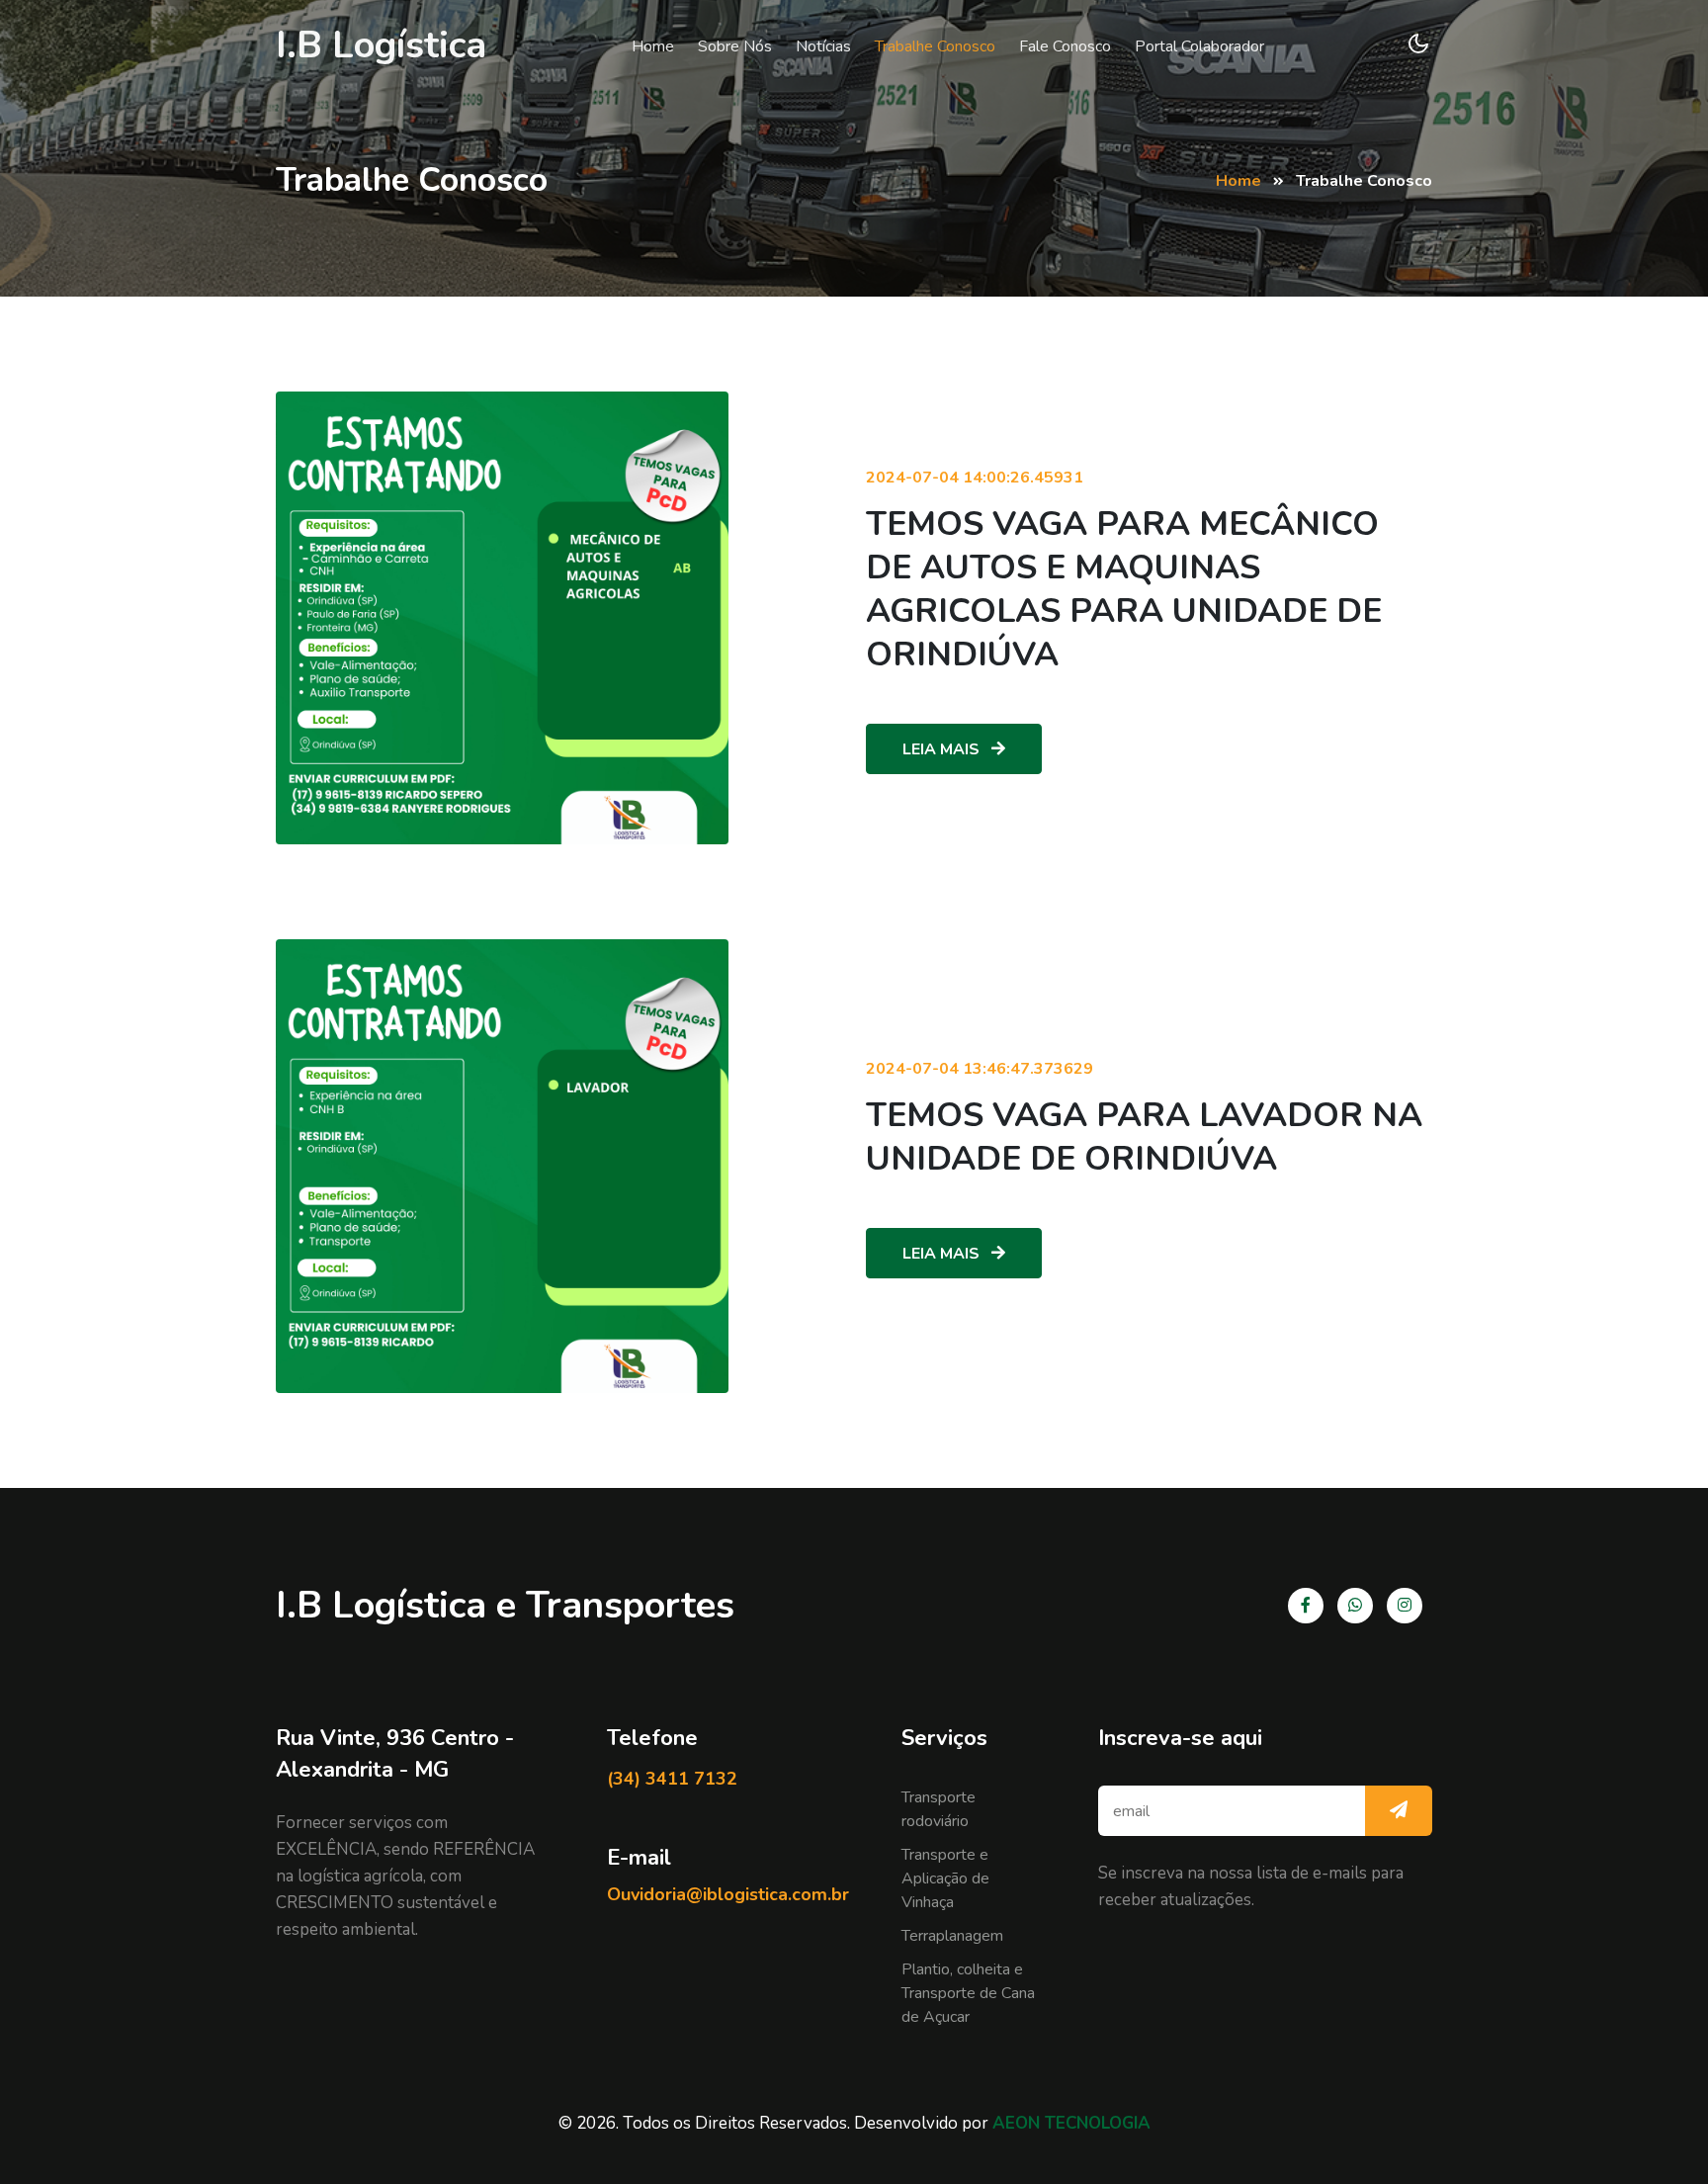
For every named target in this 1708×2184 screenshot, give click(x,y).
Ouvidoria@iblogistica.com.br (728, 1894)
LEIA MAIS (943, 749)
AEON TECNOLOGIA (1071, 2123)
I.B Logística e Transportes (505, 1605)
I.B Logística (381, 45)
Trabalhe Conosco (935, 46)
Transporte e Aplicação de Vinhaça (945, 1878)
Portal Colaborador (1199, 46)
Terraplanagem (952, 1936)
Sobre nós (735, 46)
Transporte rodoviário (939, 1809)
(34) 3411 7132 (672, 1779)
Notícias (823, 46)
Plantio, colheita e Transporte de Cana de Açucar (968, 1993)
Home (653, 46)
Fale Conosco (1065, 46)
